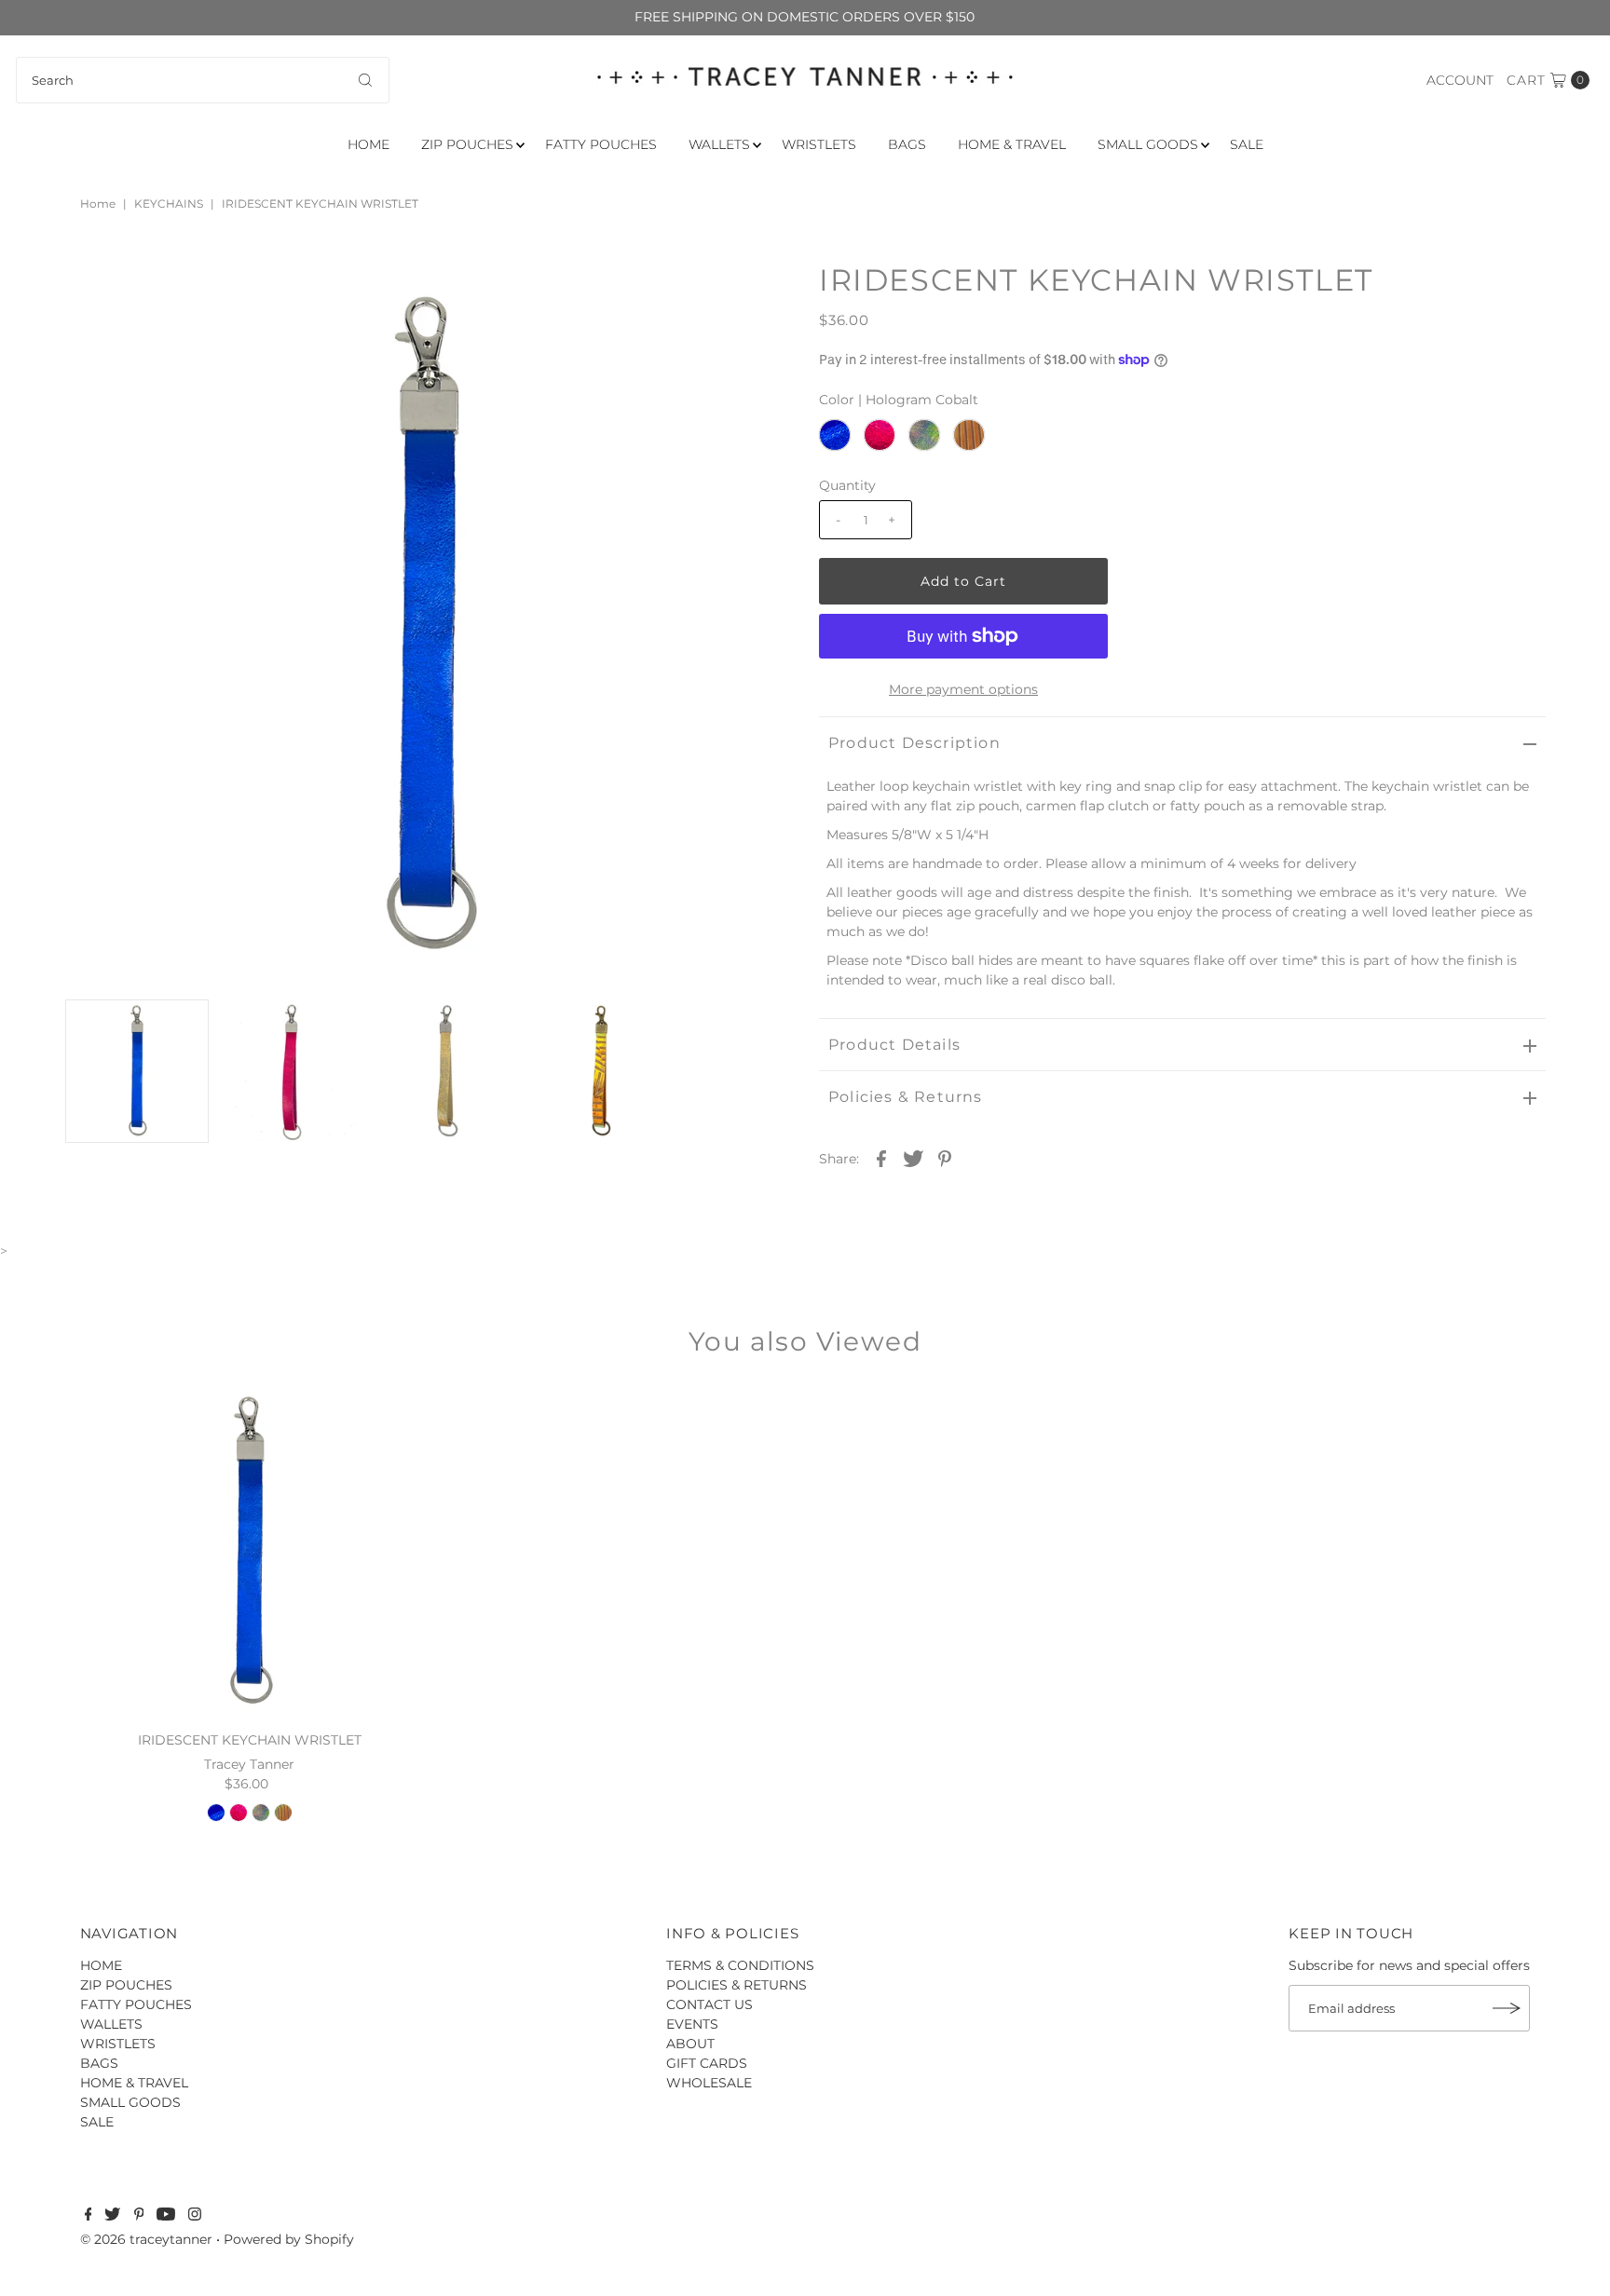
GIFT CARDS (707, 2063)
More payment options (963, 689)
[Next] (140, 292)
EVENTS (692, 2024)
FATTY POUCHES (601, 144)
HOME (368, 144)
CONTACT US (709, 2004)
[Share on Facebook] (881, 1158)
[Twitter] (112, 2216)
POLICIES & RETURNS (737, 1985)
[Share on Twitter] (913, 1158)
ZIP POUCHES (467, 144)
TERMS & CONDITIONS (740, 1965)
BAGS (907, 144)
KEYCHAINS (169, 204)
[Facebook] (89, 2216)
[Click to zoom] (761, 292)
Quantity (847, 485)
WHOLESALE (709, 2083)
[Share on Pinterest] (945, 1158)
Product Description (914, 743)
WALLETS (719, 144)
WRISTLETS (819, 144)
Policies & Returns (906, 1097)
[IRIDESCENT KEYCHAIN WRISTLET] (249, 1551)
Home (98, 204)
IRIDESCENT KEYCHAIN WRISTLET (250, 1740)
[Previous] (94, 292)
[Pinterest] (139, 2216)
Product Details (894, 1045)
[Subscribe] (1507, 2008)
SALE (1247, 144)
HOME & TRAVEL (1012, 144)
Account (1460, 80)
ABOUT (690, 2044)
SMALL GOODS (1148, 144)
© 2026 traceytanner (146, 2239)
